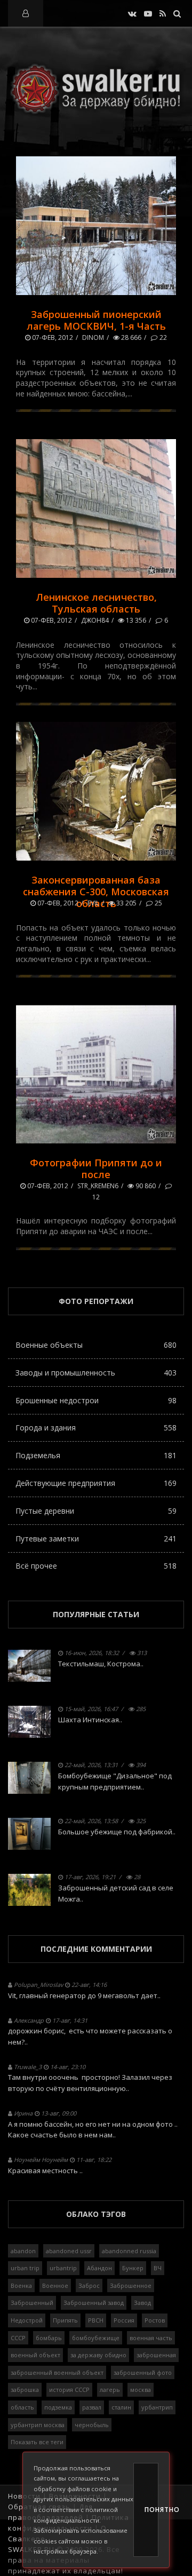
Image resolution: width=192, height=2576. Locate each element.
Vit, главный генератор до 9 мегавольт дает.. (84, 1995)
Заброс (89, 2285)
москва (141, 2390)
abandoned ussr (69, 2251)
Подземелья (96, 1455)
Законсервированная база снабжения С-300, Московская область (96, 892)
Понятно (151, 2510)
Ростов (155, 2320)
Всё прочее (96, 1566)
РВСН (96, 2320)
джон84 (95, 620)
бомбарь (49, 2338)
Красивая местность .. (45, 2170)
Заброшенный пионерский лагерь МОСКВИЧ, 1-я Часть (96, 320)
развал (92, 2407)
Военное (55, 2285)
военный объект (35, 2355)
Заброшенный (32, 2303)
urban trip (25, 2268)
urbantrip (63, 2268)
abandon (23, 2251)
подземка (58, 2407)
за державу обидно (98, 2355)
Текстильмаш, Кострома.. (101, 1664)
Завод (142, 2303)
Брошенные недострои (96, 1400)
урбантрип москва (38, 2425)
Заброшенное (131, 2285)
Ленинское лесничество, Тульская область (96, 603)
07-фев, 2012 (52, 337)
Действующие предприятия (96, 1483)
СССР (18, 2338)
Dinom (93, 337)
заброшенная (156, 2355)
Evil (93, 903)
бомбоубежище (96, 2338)
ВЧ (158, 2268)
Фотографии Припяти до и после (96, 1168)
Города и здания (96, 1428)
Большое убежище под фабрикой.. (117, 1832)
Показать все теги (37, 2442)
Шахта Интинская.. (90, 1720)
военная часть (151, 2338)
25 (158, 903)
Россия (124, 2320)
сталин (121, 2407)
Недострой (27, 2320)
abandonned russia (129, 2251)
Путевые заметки (96, 1539)
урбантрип (157, 2407)
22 (162, 337)
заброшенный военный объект (57, 2372)
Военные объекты (96, 1345)
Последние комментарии (96, 1949)
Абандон (99, 2268)
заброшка (25, 2390)
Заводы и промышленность (96, 1373)
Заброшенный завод (94, 2303)
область (22, 2407)
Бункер (133, 2268)
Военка (21, 2285)
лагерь (110, 2390)
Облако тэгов (96, 2214)
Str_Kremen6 (98, 1186)
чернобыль (92, 2425)
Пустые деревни (96, 1511)
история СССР (69, 2390)
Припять (65, 2320)
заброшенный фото (143, 2372)
